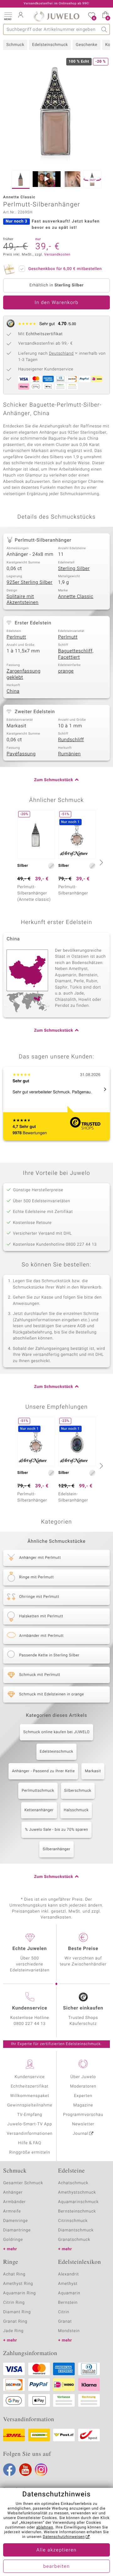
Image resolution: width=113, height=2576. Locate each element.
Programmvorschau (83, 2115)
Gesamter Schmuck (23, 2183)
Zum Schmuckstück (54, 780)
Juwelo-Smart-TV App (30, 2124)
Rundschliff (71, 740)
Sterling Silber (74, 569)
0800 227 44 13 (30, 2024)
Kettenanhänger (39, 1810)
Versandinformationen (30, 2134)
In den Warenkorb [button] (56, 303)
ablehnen (45, 2528)
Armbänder (14, 2202)
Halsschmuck (76, 1810)
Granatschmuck (74, 2240)
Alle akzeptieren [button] (56, 2550)
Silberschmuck (78, 1791)
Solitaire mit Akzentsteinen (23, 600)
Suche (104, 29)
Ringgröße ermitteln (30, 2153)
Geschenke (86, 45)
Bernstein (68, 2303)
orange (66, 671)
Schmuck (15, 45)
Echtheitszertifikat (30, 2086)
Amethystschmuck (77, 2193)
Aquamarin (69, 2293)
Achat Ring (14, 2274)
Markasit (93, 1771)
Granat (65, 2322)
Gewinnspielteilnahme (30, 2105)
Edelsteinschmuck (50, 45)
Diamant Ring (17, 2312)
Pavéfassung (21, 754)
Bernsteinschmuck (77, 2211)
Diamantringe (17, 2230)
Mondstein (69, 2331)
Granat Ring (15, 2322)
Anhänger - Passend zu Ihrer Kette (43, 1771)
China (13, 691)
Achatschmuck (73, 2183)
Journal (81, 2134)
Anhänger (13, 2193)
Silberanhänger (56, 1849)
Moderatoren (83, 2086)
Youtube (25, 2470)
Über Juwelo (83, 2077)
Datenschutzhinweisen (64, 2537)
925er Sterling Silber (30, 583)
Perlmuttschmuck (38, 1791)
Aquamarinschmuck (78, 2202)
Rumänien (69, 754)
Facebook (9, 2470)
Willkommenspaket (30, 2096)
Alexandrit (68, 2274)
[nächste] (100, 862)
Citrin (64, 2312)
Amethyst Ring (18, 2284)
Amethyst (68, 2284)
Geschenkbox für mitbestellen (65, 269)
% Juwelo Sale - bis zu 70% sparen (56, 1830)
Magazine (83, 2105)
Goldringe (13, 2240)
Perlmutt (16, 637)
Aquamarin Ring (19, 2293)
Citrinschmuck (73, 2221)
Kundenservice (30, 2077)
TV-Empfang (30, 2115)
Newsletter (83, 2124)
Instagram (41, 2470)
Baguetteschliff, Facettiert (76, 654)
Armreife (12, 2211)
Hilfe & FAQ (30, 2143)
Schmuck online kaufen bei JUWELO (56, 1732)
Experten (83, 2096)
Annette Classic (76, 597)
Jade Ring (13, 2331)
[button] (8, 16)
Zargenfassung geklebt (24, 674)
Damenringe (16, 2221)
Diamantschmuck (76, 2230)
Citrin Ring (14, 2303)
